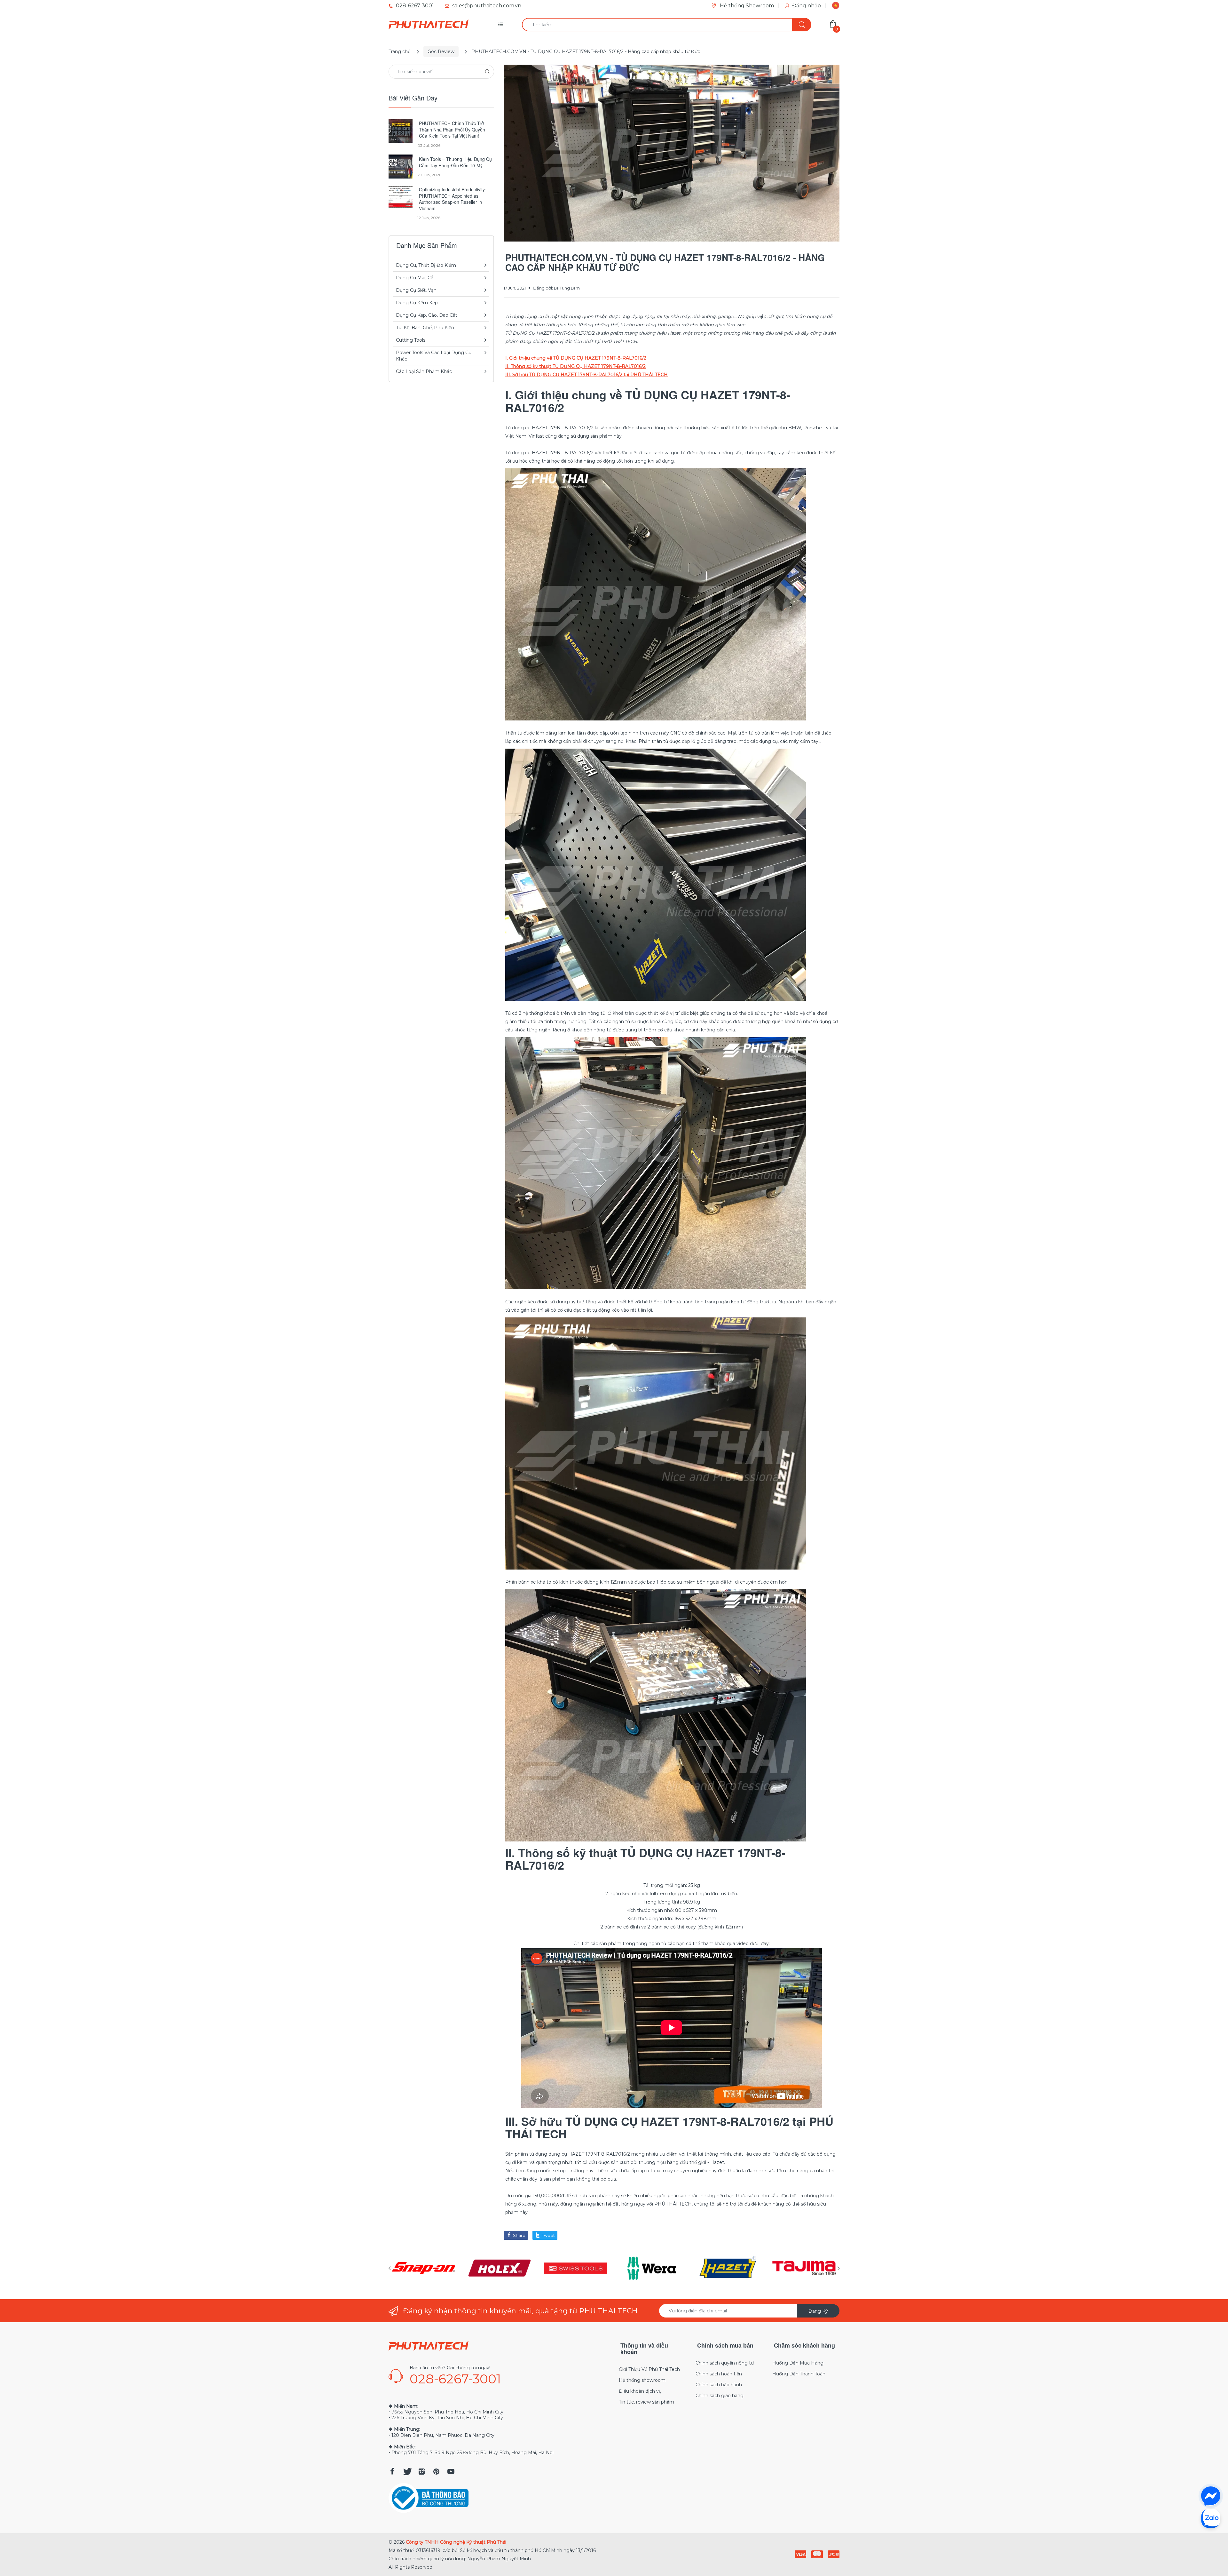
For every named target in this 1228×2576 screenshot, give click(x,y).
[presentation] (390, 2268)
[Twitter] (407, 2471)
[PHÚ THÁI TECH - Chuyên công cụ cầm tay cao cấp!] (429, 25)
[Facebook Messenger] (1211, 2496)
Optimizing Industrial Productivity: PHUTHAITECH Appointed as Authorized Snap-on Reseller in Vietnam (453, 199)
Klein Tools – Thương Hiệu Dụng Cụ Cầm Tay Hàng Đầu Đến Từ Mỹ (455, 162)
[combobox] (666, 25)
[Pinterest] (436, 2471)
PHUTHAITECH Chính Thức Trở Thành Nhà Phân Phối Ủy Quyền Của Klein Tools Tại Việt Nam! (452, 130)
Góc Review (441, 52)
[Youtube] (451, 2471)
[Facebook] (392, 2471)
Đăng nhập (807, 6)
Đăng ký (818, 2311)
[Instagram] (421, 2471)
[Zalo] (1211, 2518)
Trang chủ (400, 52)
